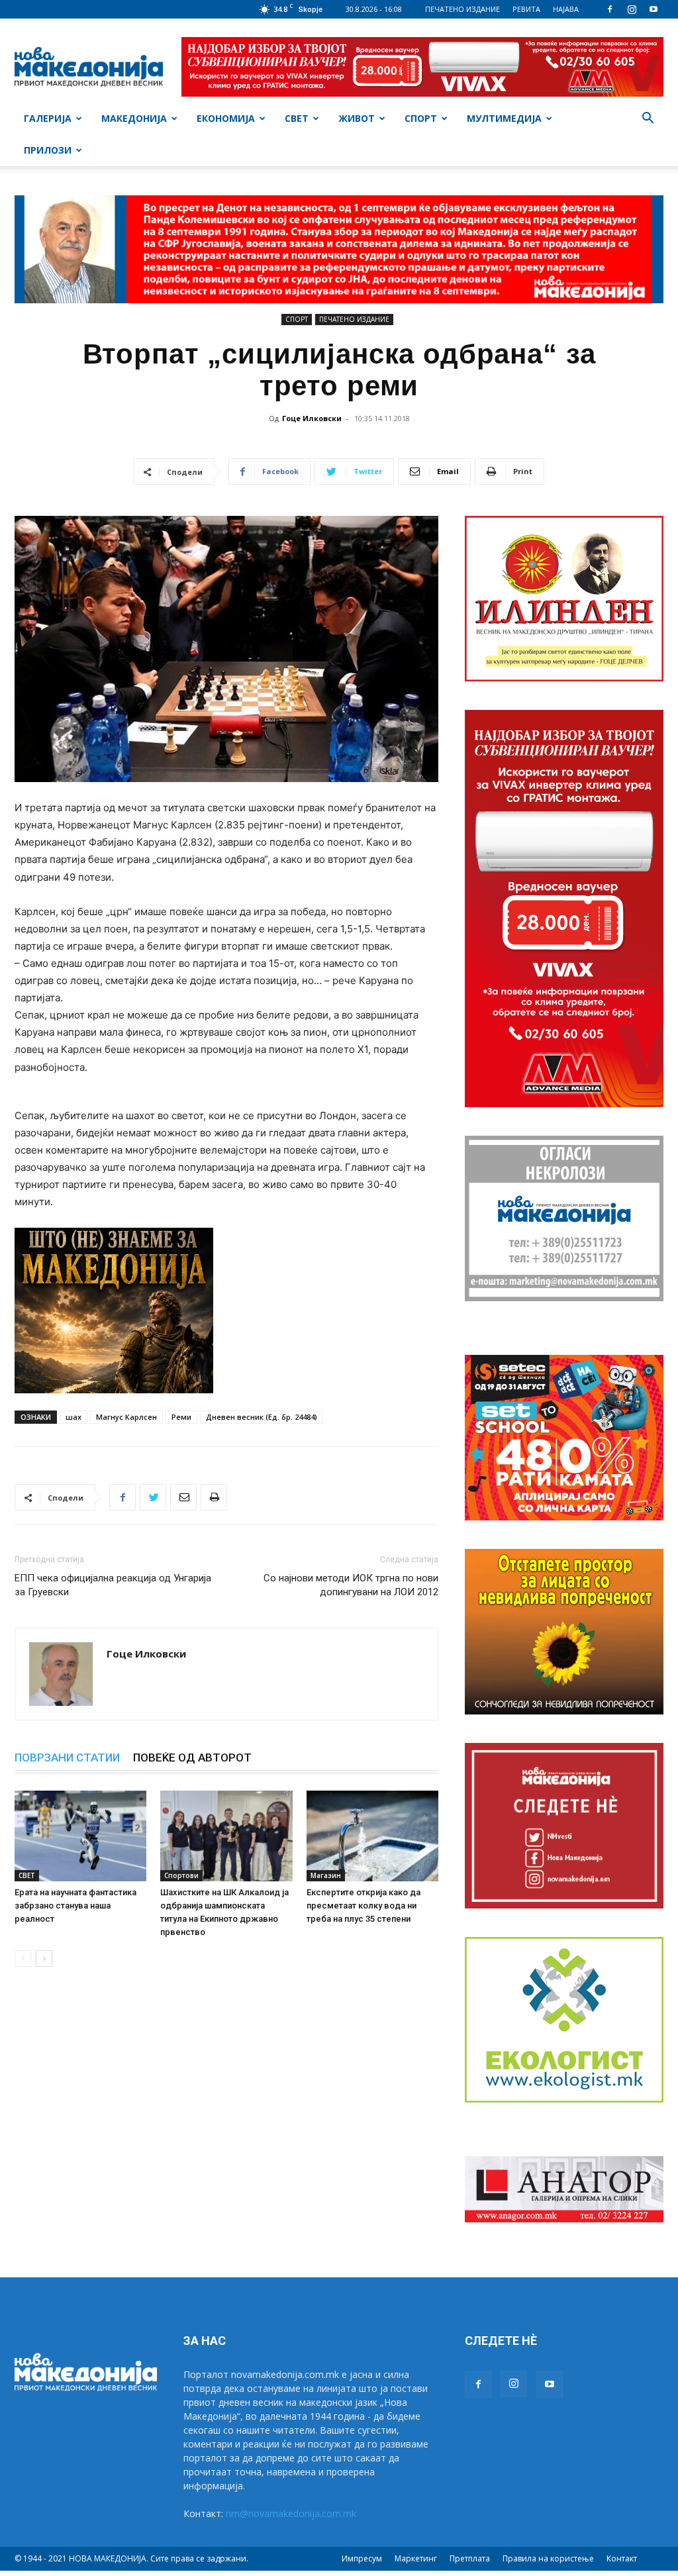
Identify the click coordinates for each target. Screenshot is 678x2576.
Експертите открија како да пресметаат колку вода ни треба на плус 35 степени (363, 1906)
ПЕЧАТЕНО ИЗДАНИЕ (462, 9)
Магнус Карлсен (126, 1417)
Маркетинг (416, 2558)
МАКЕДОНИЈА (134, 118)
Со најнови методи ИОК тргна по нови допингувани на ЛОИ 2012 (351, 1585)
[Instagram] (632, 9)
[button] (648, 120)
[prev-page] (23, 1958)
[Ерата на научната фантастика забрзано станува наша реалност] (80, 1836)
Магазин (326, 1875)
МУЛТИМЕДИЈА (504, 118)
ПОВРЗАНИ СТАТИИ (67, 1758)
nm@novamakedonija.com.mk (291, 2513)
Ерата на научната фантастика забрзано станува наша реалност (75, 1906)
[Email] (183, 1497)
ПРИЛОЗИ (48, 150)
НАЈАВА (566, 9)
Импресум (362, 2558)
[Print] (214, 1497)
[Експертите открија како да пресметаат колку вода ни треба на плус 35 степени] (372, 1836)
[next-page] (44, 1958)
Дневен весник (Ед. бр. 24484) (262, 1417)
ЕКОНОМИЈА (226, 118)
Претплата (470, 2558)
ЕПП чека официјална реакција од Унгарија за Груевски (113, 1585)
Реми (181, 1417)
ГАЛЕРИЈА (48, 118)
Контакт (622, 2558)
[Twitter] (153, 1497)
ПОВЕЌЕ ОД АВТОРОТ (192, 1758)
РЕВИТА (526, 9)
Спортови (181, 1875)
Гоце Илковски (312, 418)
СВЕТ (297, 118)
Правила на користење (548, 2558)
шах (73, 1417)
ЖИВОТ (357, 118)
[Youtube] (654, 9)
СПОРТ (421, 118)
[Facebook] (610, 9)
